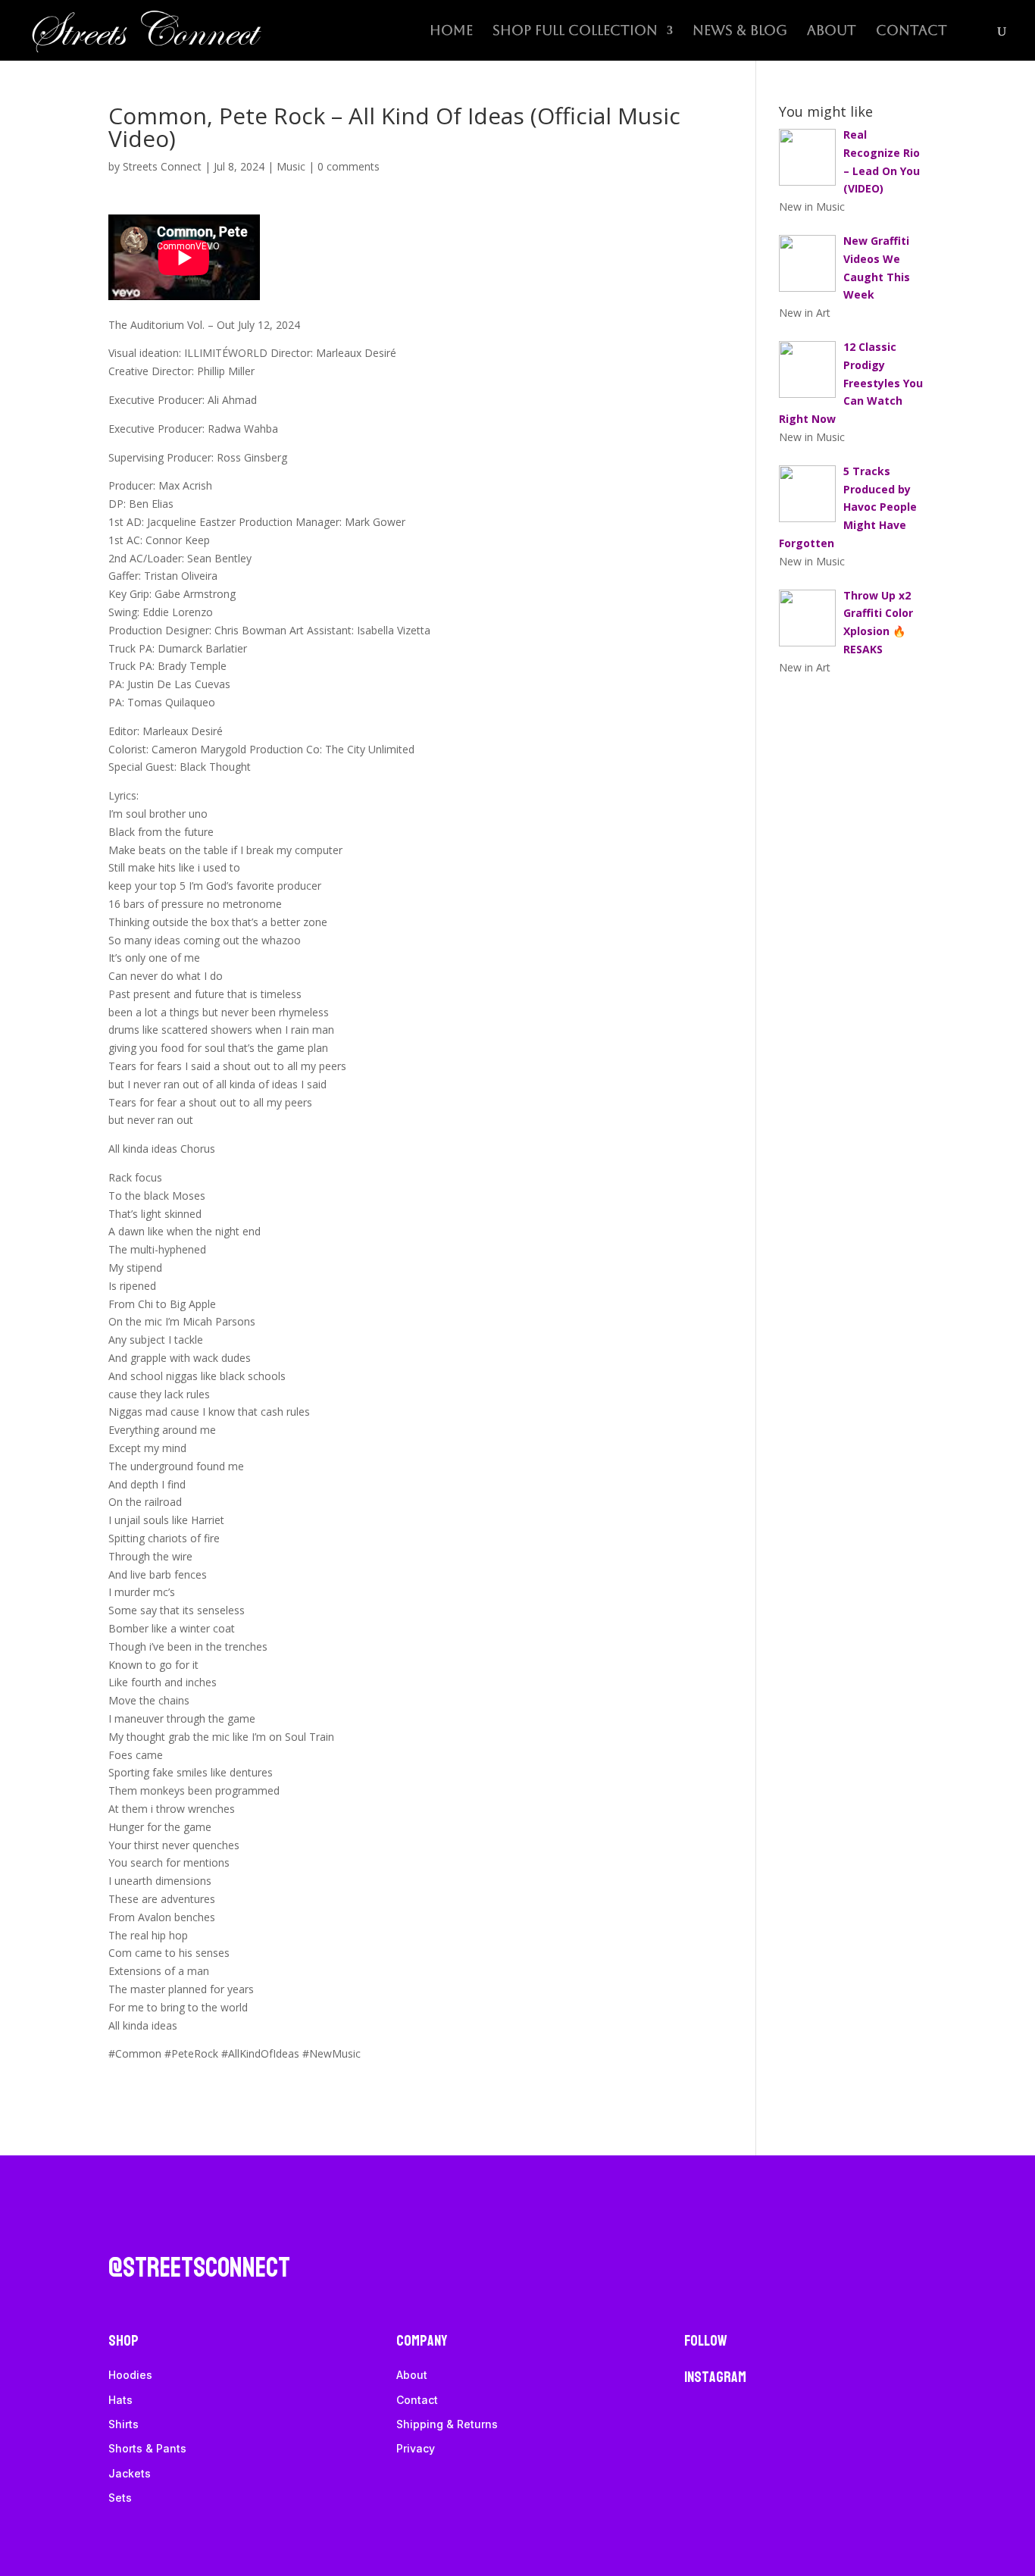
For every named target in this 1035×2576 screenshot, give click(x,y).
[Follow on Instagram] (120, 2229)
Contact (911, 31)
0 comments (349, 166)
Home (451, 31)
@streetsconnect (199, 2268)
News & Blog (740, 31)
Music (291, 166)
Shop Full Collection (575, 31)
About (832, 31)
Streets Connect (162, 166)
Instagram (715, 2377)
